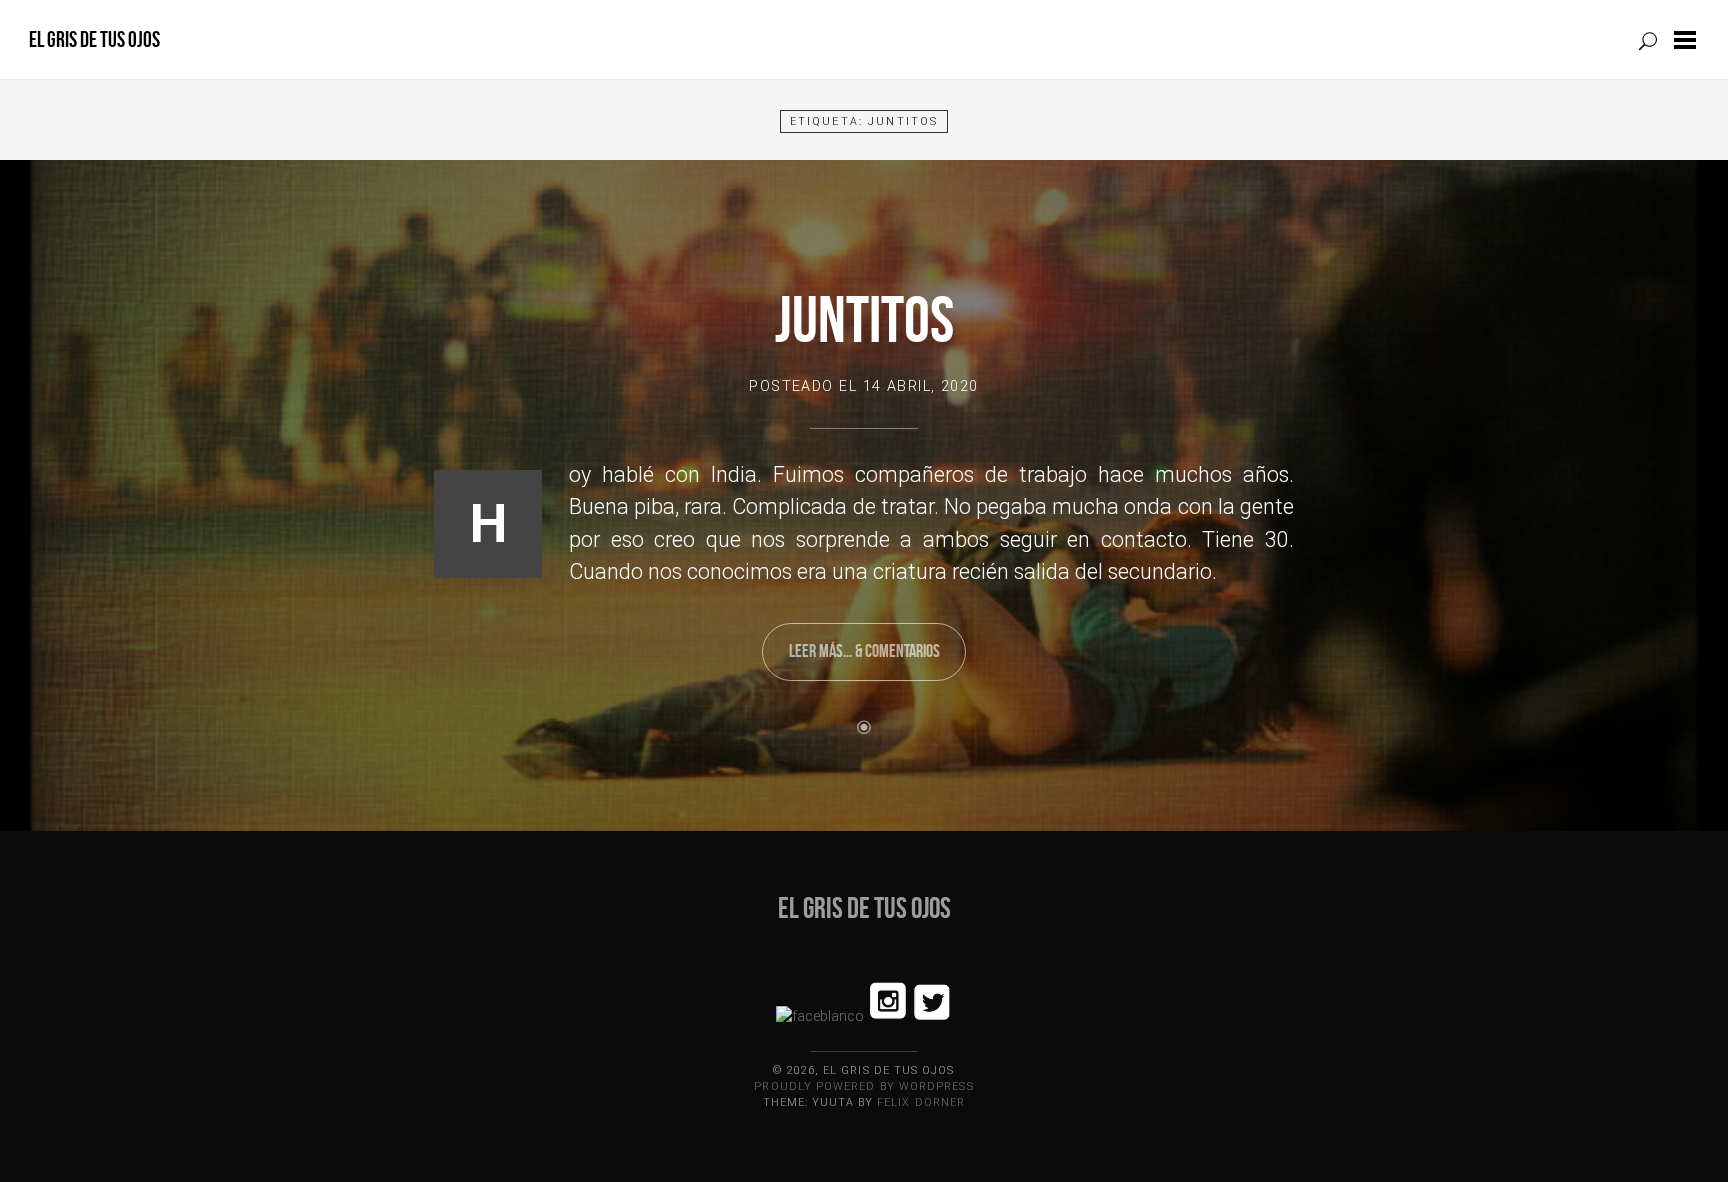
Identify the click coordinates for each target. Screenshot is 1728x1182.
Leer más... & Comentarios (864, 651)
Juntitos (864, 319)
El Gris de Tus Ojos (94, 39)
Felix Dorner (921, 1102)
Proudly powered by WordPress (863, 1086)
